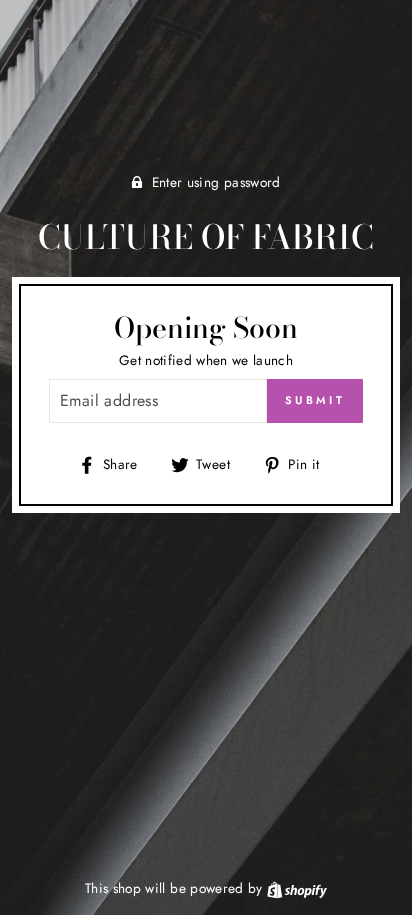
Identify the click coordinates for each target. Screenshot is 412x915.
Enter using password (216, 182)
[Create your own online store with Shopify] (297, 888)
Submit (315, 400)
